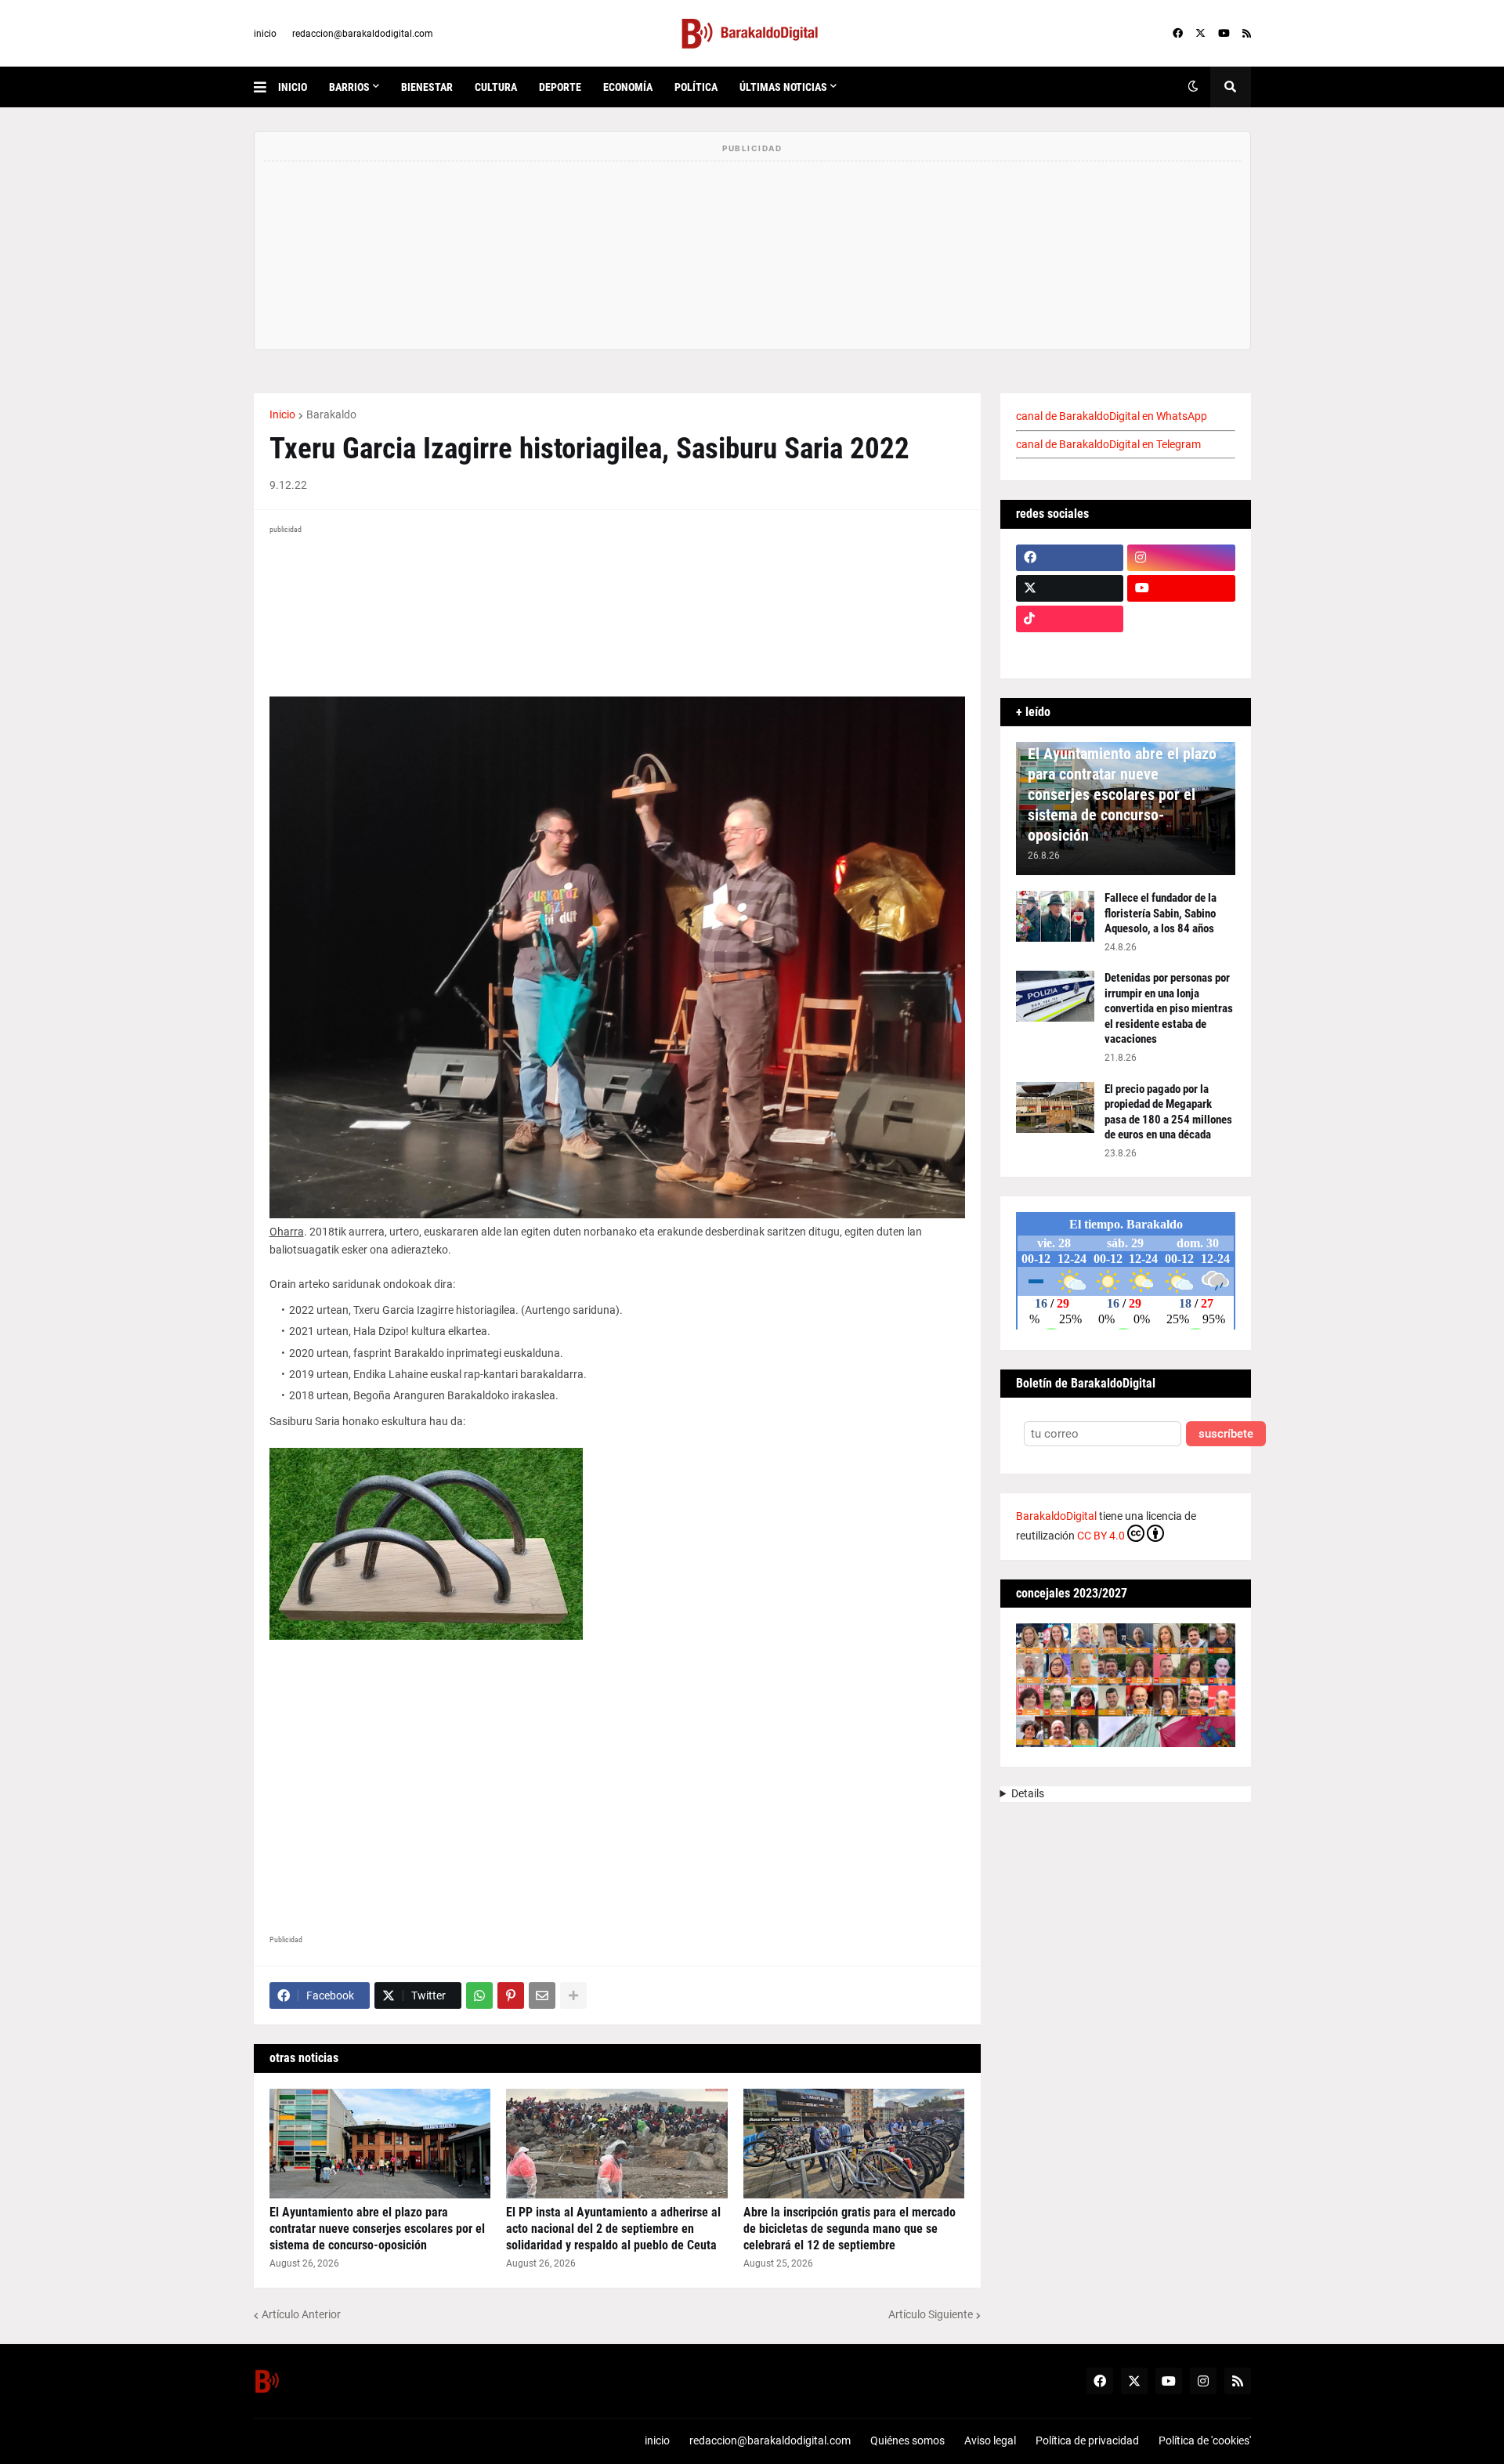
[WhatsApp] (479, 1995)
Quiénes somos (907, 2440)
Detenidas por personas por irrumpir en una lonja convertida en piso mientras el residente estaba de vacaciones (1169, 1008)
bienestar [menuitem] (427, 87)
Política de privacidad (1087, 2440)
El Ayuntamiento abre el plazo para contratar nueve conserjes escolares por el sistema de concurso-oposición (377, 2229)
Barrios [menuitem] (349, 87)
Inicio (282, 414)
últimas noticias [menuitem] (783, 87)
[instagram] (1181, 558)
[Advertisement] (617, 1791)
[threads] (1181, 649)
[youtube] (1224, 34)
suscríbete (1226, 1434)
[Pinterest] (511, 1995)
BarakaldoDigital (1056, 1516)
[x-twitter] (1200, 34)
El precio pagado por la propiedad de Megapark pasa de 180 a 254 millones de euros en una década (1168, 1112)
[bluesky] (1181, 619)
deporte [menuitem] (560, 87)
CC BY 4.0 (1101, 1536)
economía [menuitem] (628, 87)
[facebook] (1178, 34)
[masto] (1070, 649)
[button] (266, 87)
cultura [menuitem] (496, 87)
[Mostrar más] (573, 1995)
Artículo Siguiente (931, 2314)
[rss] (1247, 34)
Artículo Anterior (301, 2314)
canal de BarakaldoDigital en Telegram (1108, 444)
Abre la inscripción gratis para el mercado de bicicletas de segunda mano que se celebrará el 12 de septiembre (850, 2229)
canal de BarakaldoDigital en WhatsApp (1112, 416)
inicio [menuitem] (293, 87)
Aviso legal (990, 2440)
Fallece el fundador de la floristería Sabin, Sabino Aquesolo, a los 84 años (1161, 913)
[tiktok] (1070, 619)
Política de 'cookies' (1205, 2440)
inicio (265, 34)
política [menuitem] (696, 87)
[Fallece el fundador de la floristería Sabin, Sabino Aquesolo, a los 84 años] (1055, 916)
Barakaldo (331, 414)
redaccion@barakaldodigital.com (363, 34)
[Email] (542, 1995)
